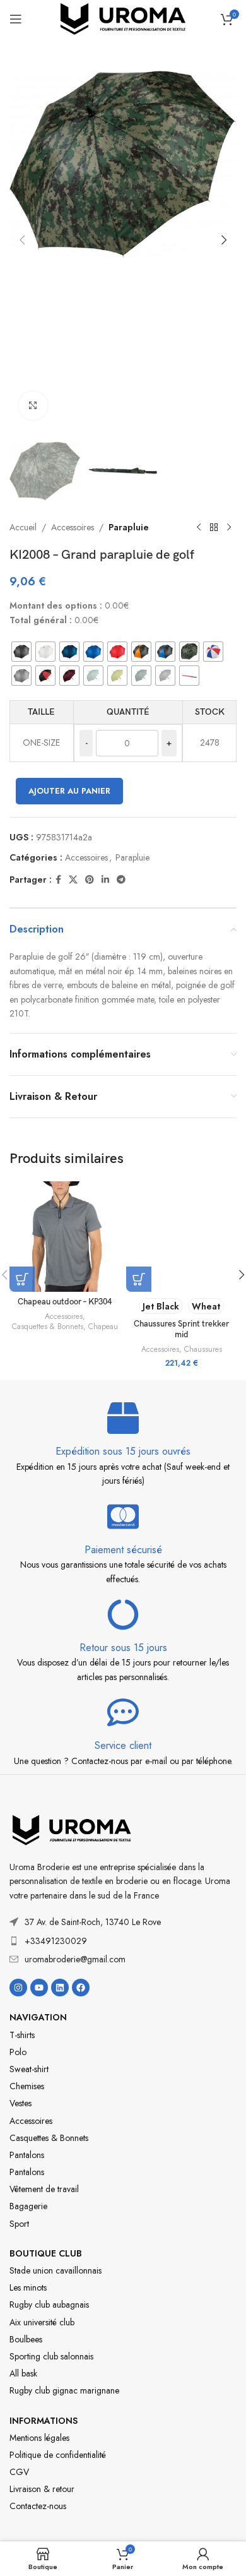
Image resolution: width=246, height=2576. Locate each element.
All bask (23, 2373)
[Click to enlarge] (33, 406)
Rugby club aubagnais (49, 2305)
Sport (19, 2224)
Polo (18, 2052)
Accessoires (73, 527)
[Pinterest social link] (90, 880)
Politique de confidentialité (58, 2455)
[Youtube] (39, 1988)
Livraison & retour (42, 2489)
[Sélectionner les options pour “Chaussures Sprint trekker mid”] (139, 1279)
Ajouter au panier (69, 791)
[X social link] (73, 880)
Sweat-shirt (29, 2069)
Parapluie (129, 527)
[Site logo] (123, 18)
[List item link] (123, 1941)
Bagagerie (28, 2206)
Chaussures (203, 1349)
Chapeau (103, 1327)
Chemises (27, 2086)
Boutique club (46, 2253)
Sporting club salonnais (51, 2356)
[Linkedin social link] (105, 880)
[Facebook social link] (58, 880)
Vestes (20, 2103)
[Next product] (229, 527)
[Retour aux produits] (214, 527)
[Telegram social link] (121, 880)
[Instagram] (18, 1988)
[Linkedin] (60, 1988)
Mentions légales (39, 2438)
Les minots (28, 2287)
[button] (22, 240)
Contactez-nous (38, 2506)
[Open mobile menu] (16, 19)
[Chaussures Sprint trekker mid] (181, 1237)
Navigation (38, 2017)
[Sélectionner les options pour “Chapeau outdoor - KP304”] (22, 1279)
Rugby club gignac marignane (64, 2390)
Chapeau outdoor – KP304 (65, 1302)
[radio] (21, 652)
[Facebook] (81, 1988)
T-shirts (22, 2035)
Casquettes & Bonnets (48, 1327)
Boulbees (26, 2339)
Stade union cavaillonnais (56, 2270)
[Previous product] (199, 527)
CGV (19, 2472)
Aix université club (42, 2322)
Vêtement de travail (44, 2189)
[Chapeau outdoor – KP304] (65, 1237)
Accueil (23, 527)
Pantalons (27, 2155)
